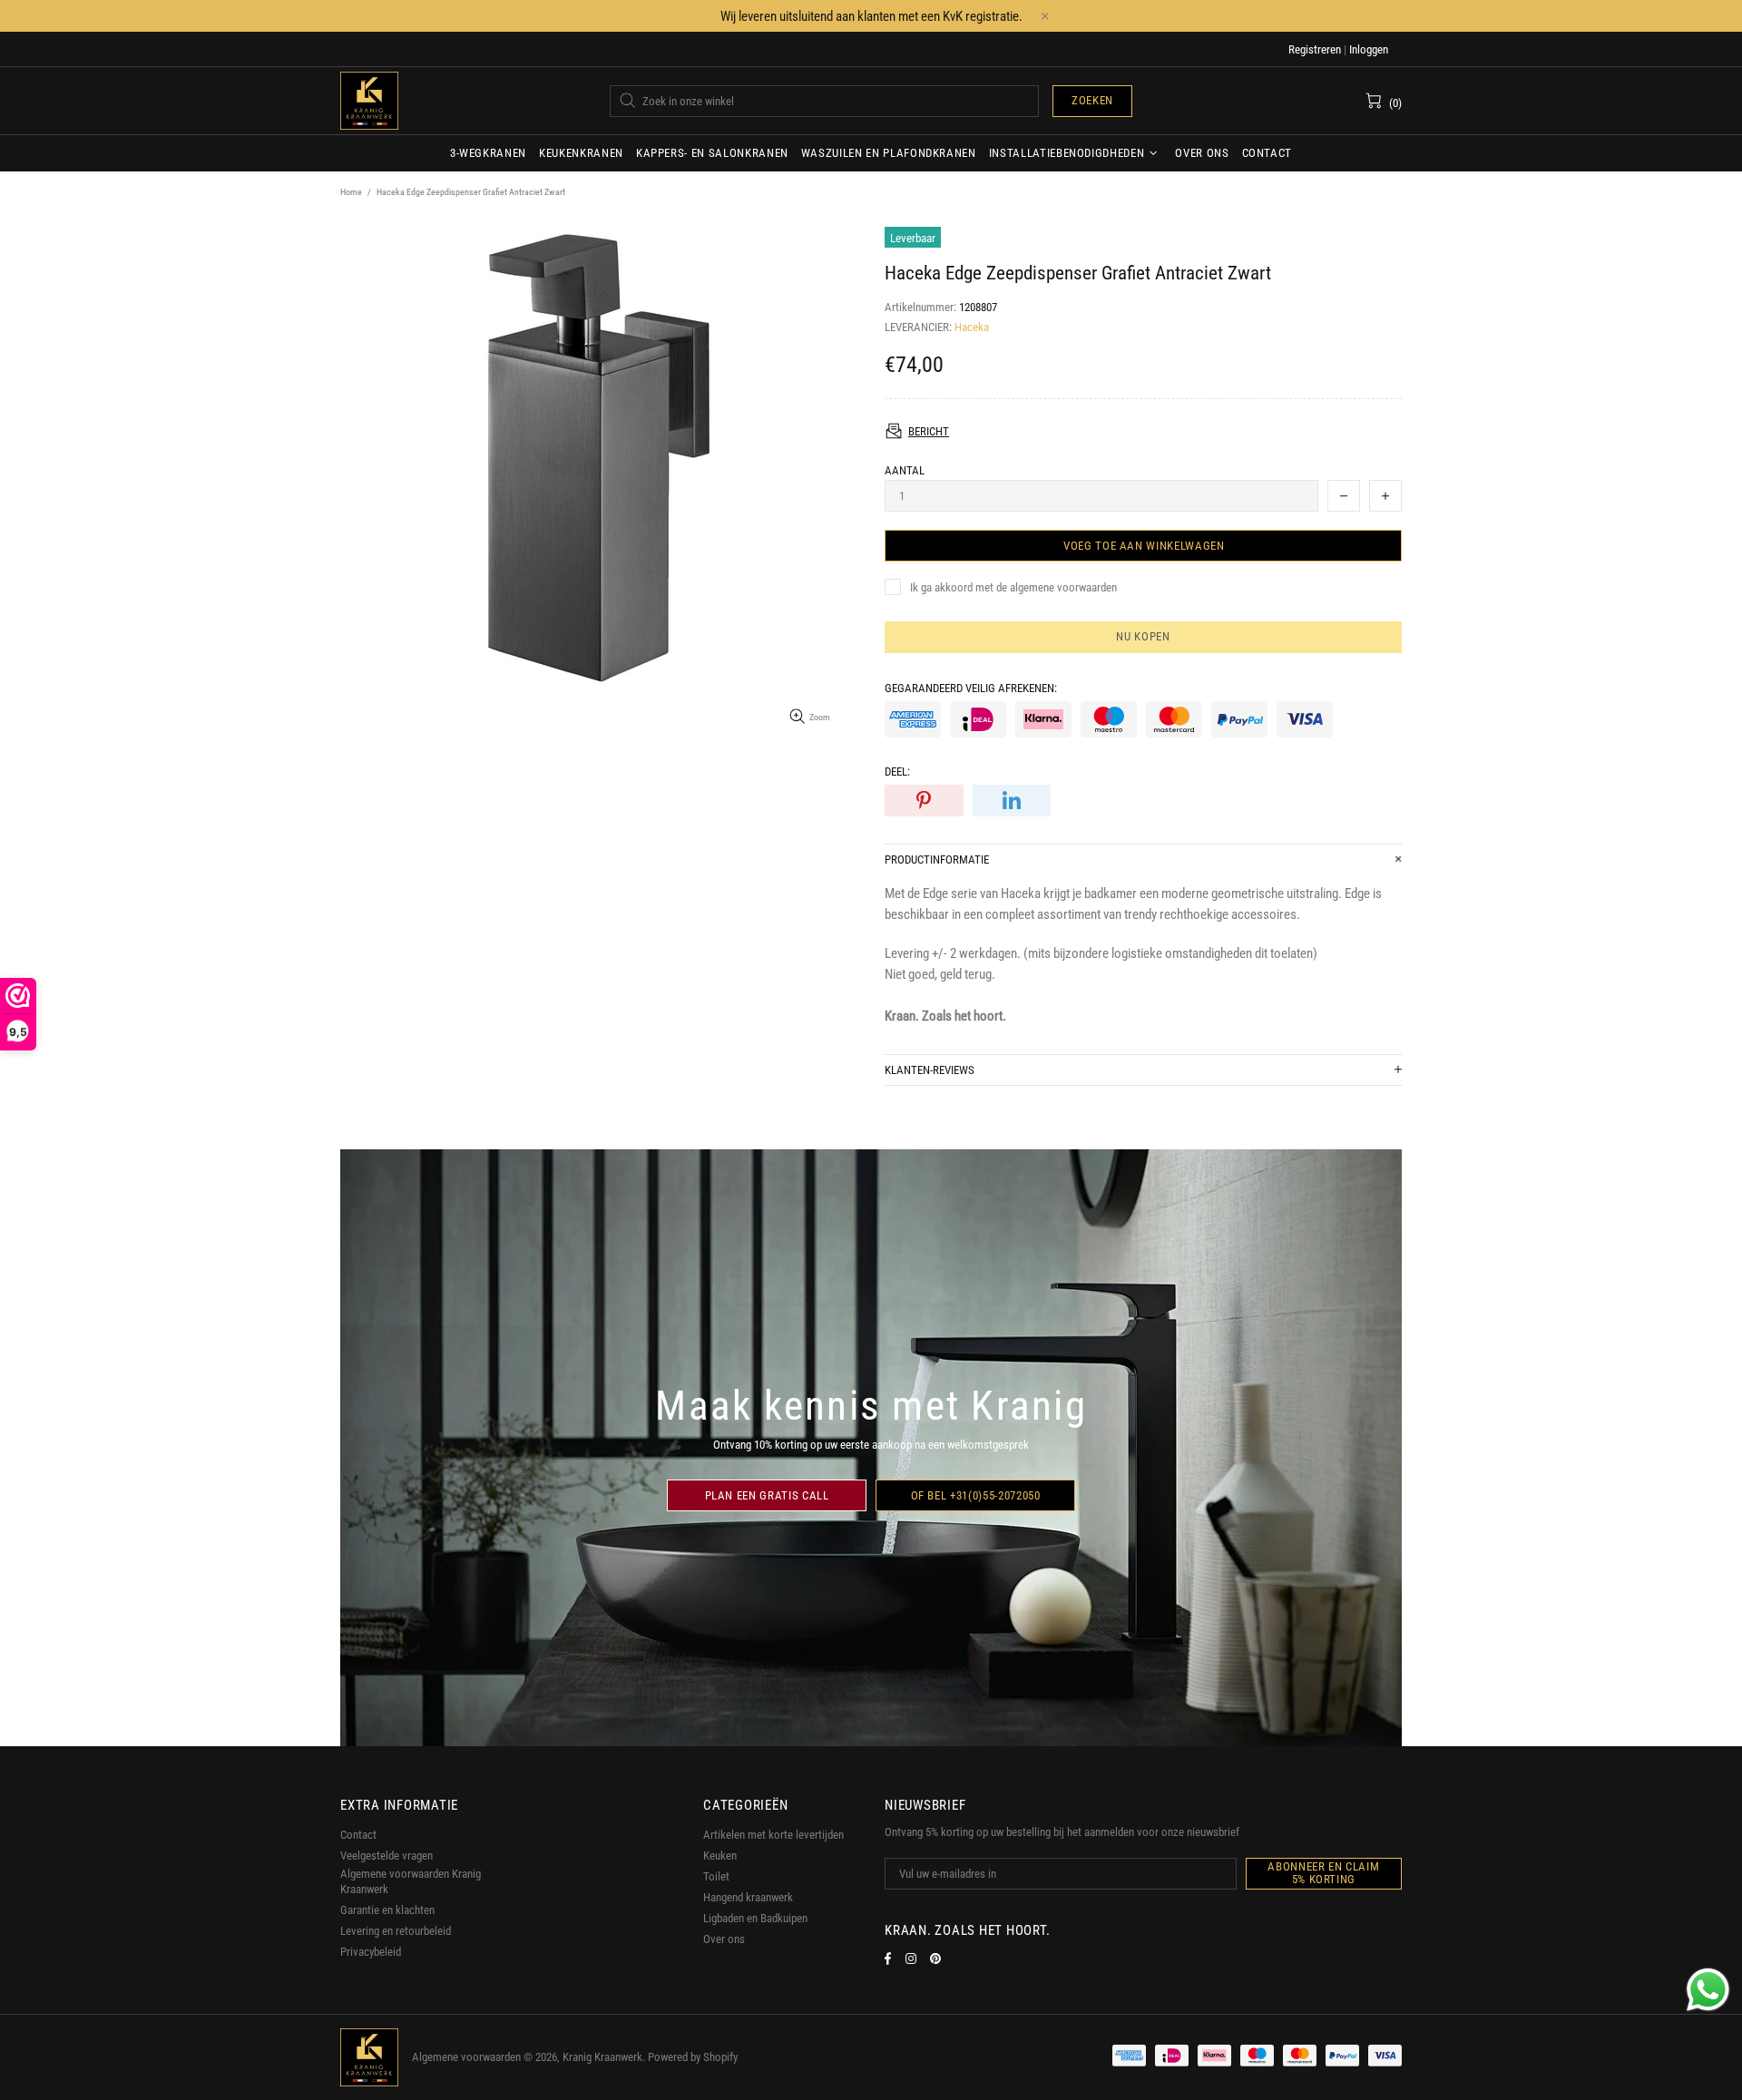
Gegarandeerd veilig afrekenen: (971, 688)
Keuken (720, 1856)
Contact (358, 1835)
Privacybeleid (371, 1952)
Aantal (905, 470)
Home (351, 192)
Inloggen (1369, 49)
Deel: (897, 772)
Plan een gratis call (767, 1495)
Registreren (1315, 49)
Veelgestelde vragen (387, 1856)
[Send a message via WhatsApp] (1708, 1990)
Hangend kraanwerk (748, 1897)
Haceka (972, 327)
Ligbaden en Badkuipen (755, 1918)
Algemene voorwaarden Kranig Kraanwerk (411, 1881)
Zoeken (1092, 100)
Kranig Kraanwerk (369, 101)
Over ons (724, 1939)
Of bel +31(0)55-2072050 (976, 1495)
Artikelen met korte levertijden (773, 1835)
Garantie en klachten (387, 1910)
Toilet (716, 1876)
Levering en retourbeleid (396, 1931)
